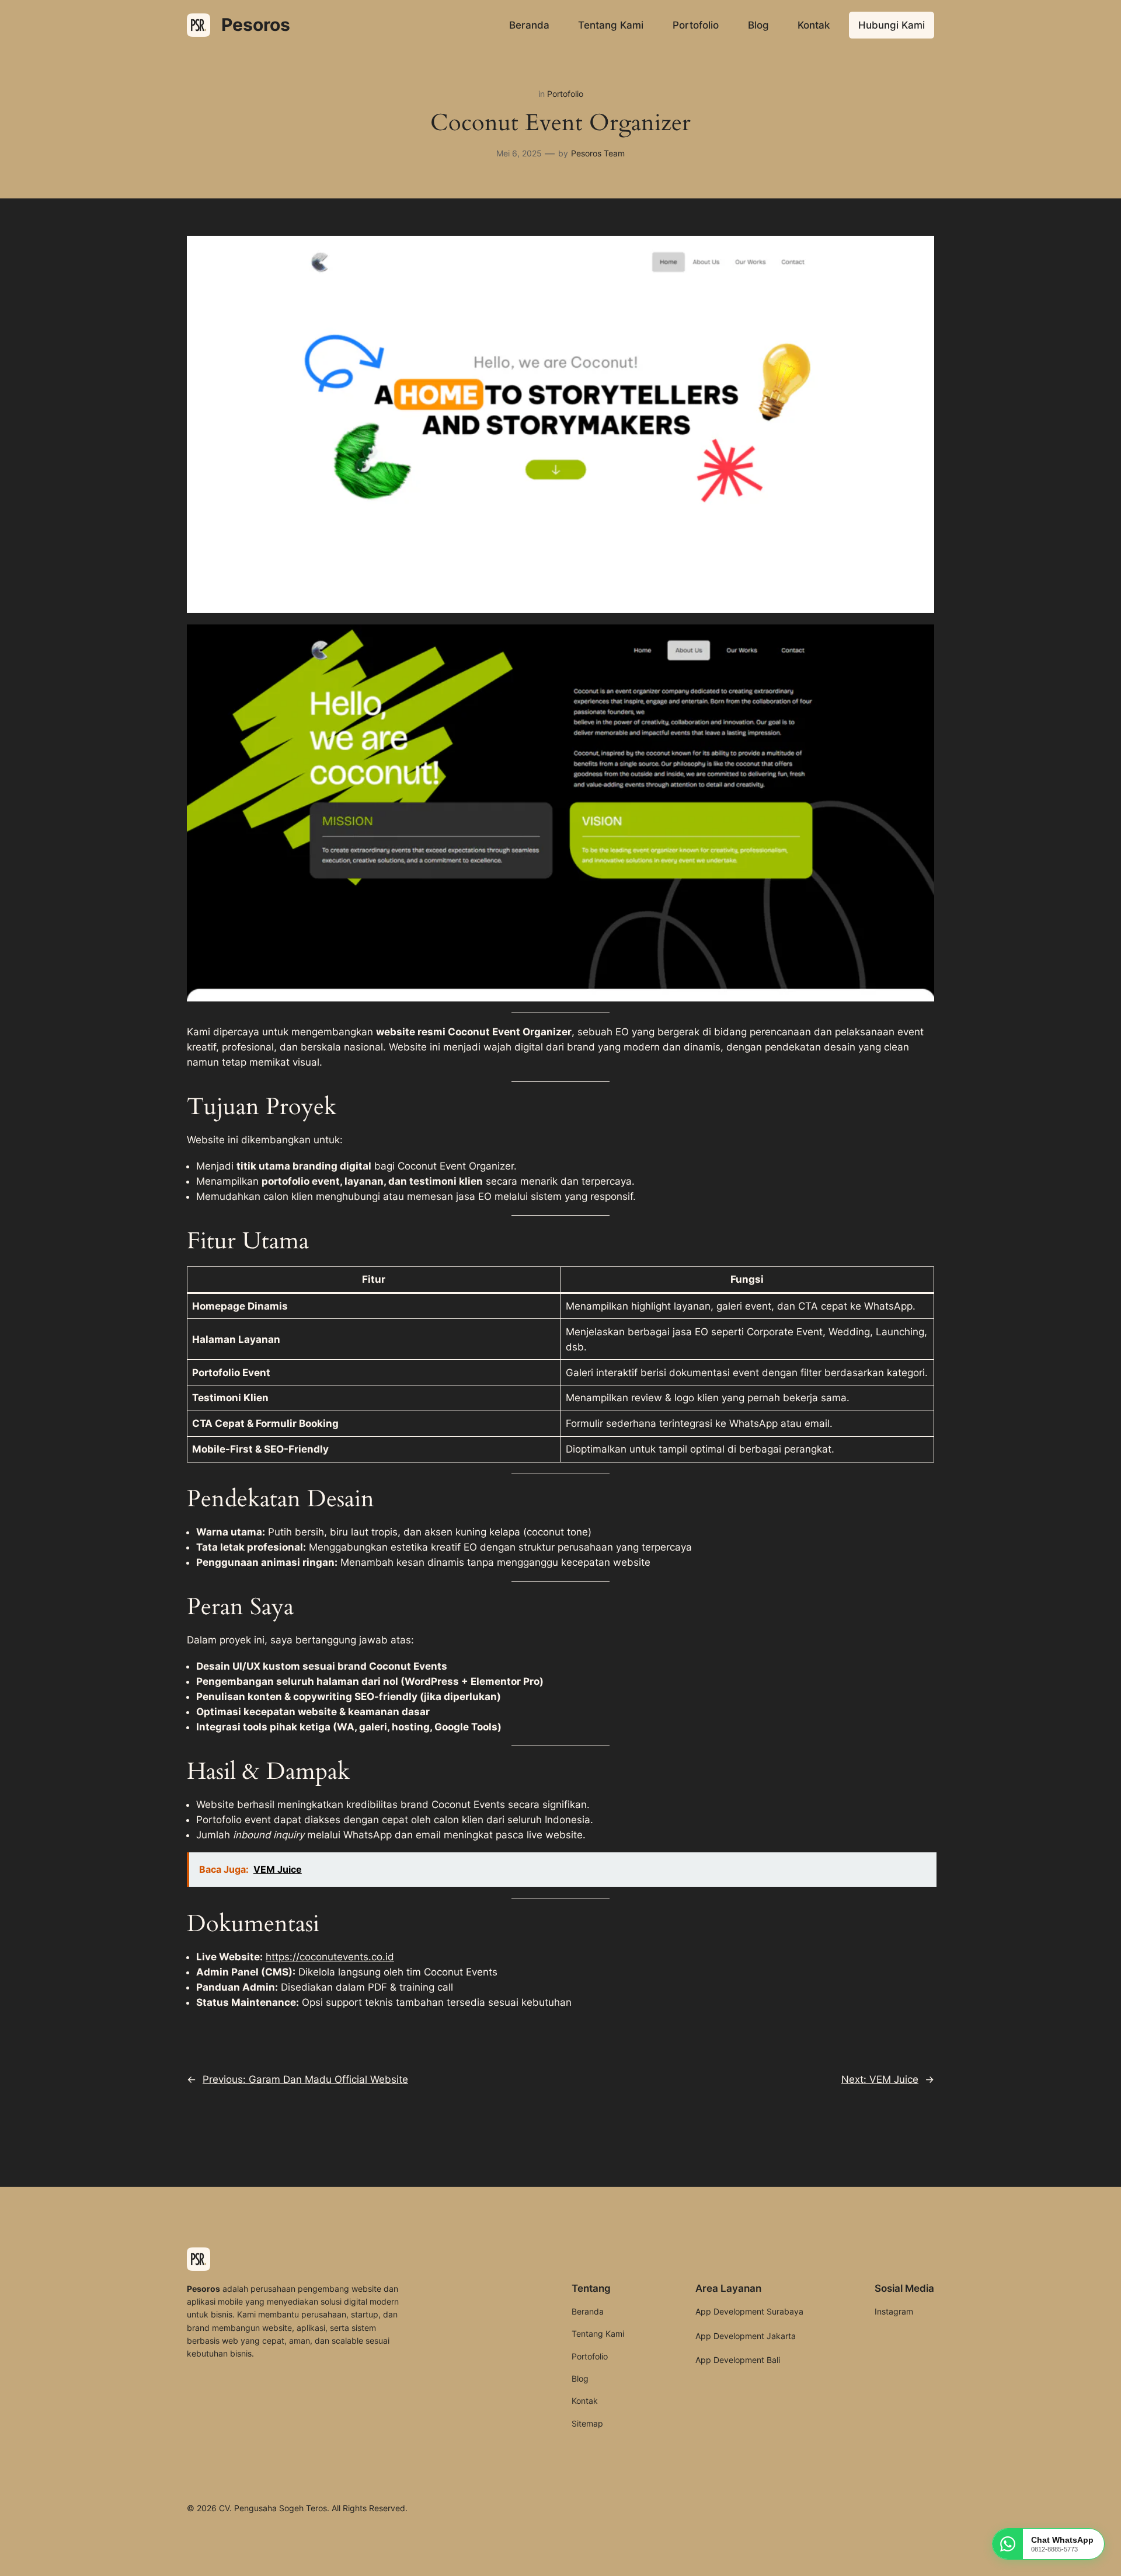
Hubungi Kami (892, 25)
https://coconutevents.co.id (330, 1957)
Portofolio (565, 94)
